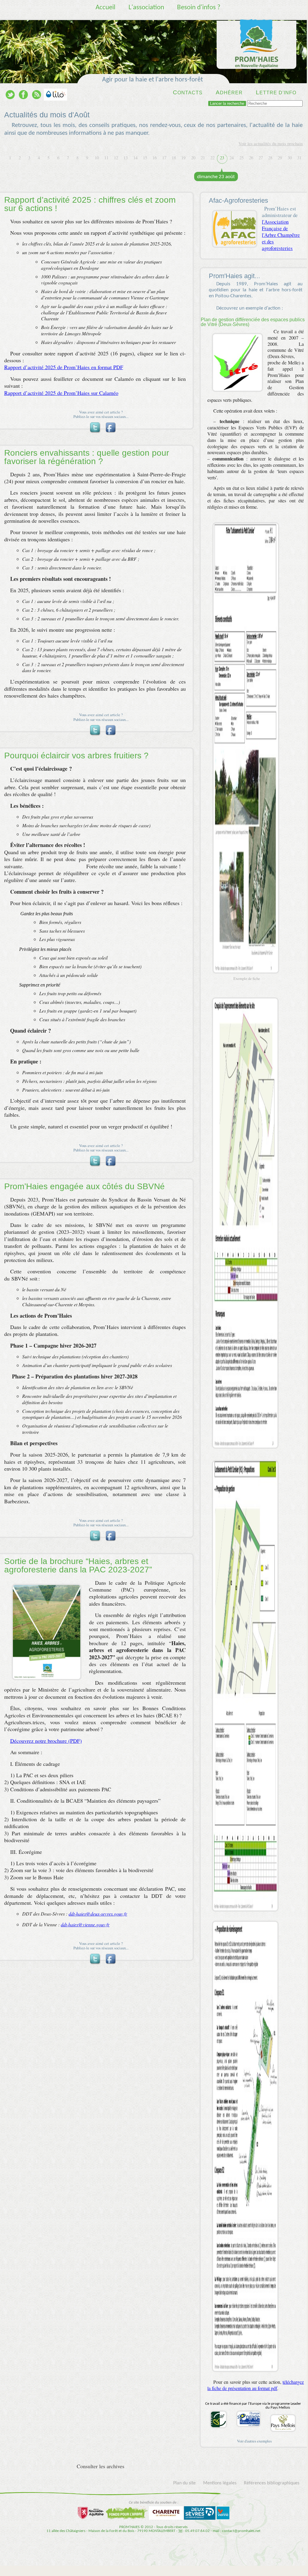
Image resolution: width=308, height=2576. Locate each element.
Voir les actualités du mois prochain (271, 143)
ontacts (188, 92)
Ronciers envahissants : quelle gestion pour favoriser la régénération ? (87, 457)
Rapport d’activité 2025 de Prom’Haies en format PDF (64, 367)
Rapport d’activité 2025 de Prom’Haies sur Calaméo (61, 393)
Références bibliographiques (272, 2483)
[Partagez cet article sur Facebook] (110, 423)
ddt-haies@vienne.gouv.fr (85, 1924)
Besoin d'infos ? (199, 8)
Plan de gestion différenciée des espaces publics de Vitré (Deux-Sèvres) (253, 322)
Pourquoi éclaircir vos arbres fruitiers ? (76, 756)
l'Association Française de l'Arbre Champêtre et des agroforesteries (281, 235)
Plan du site (184, 2483)
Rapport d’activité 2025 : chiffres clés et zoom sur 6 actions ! (90, 204)
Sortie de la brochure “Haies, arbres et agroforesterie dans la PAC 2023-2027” (78, 1565)
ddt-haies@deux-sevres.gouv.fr (98, 1914)
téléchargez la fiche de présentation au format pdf (256, 2385)
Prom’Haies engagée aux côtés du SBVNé (84, 1186)
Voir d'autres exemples (254, 2441)
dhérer (229, 92)
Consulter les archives (101, 2466)
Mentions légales (220, 2483)
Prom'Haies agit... (234, 276)
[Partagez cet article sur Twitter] (94, 423)
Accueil (105, 8)
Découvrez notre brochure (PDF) (46, 1741)
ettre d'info (276, 92)
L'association (146, 8)
